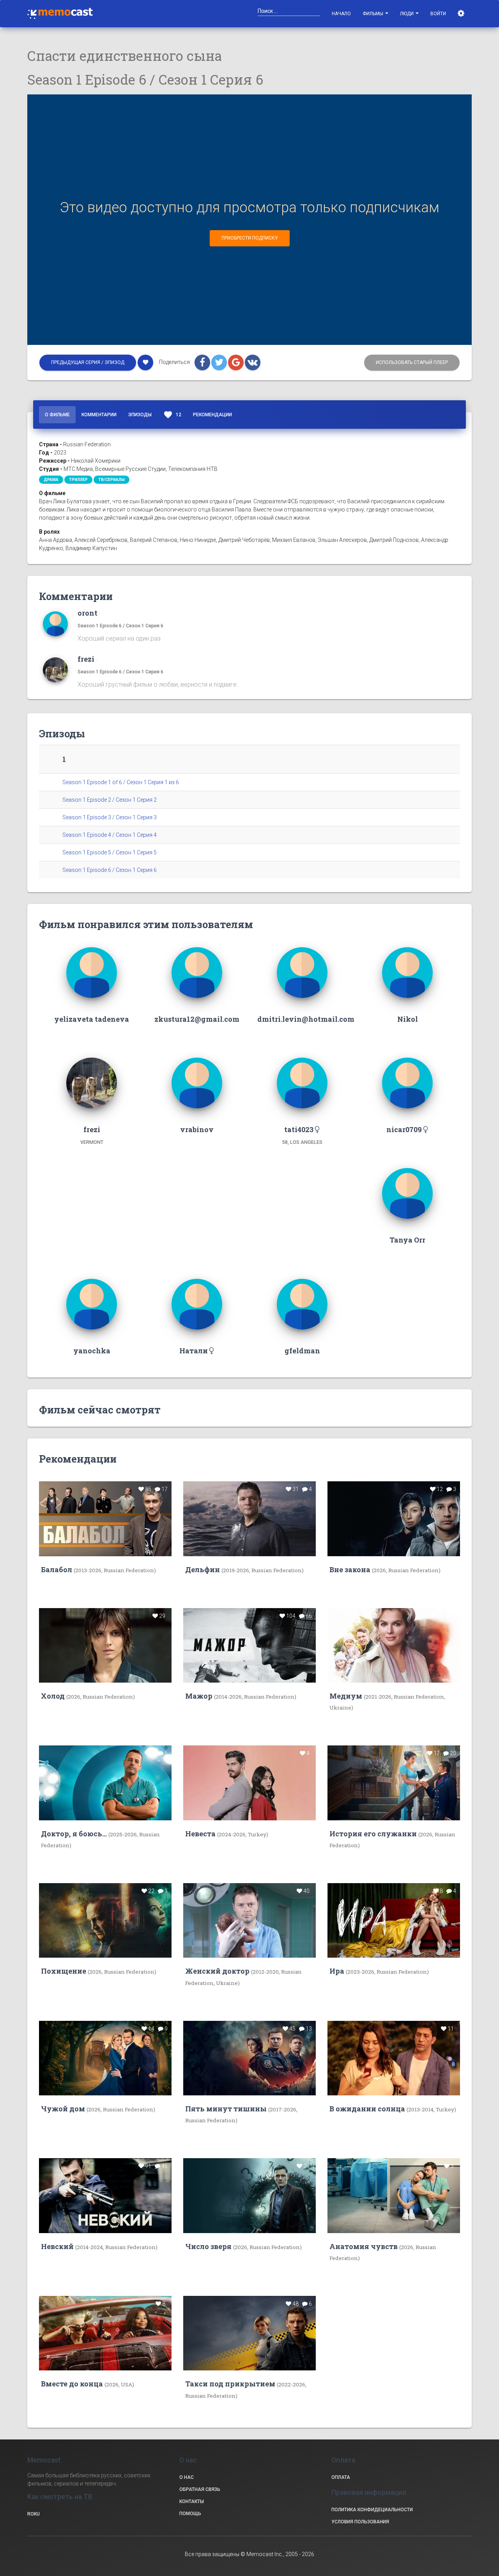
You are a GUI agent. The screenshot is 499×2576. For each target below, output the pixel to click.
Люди (407, 14)
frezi (86, 659)
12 (172, 415)
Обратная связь (200, 2489)
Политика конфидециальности (372, 2510)
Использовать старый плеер (412, 362)
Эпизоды (140, 415)
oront (88, 613)
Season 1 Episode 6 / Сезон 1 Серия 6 (120, 626)
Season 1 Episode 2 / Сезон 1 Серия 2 (110, 800)
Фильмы (373, 14)
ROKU (34, 2514)
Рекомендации (212, 415)
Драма (51, 480)
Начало (341, 14)
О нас (187, 2477)
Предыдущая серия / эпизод (88, 362)
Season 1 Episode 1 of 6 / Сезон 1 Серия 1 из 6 (121, 782)
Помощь (190, 2514)
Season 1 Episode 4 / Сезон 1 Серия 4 (110, 835)
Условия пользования (360, 2522)
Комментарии (99, 415)
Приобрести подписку (250, 238)
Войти (438, 14)
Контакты (192, 2501)
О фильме (57, 415)
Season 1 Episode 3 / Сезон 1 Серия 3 (110, 817)
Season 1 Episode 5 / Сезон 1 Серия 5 (110, 852)
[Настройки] (462, 14)
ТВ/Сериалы (111, 480)
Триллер (78, 480)
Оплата (341, 2477)
